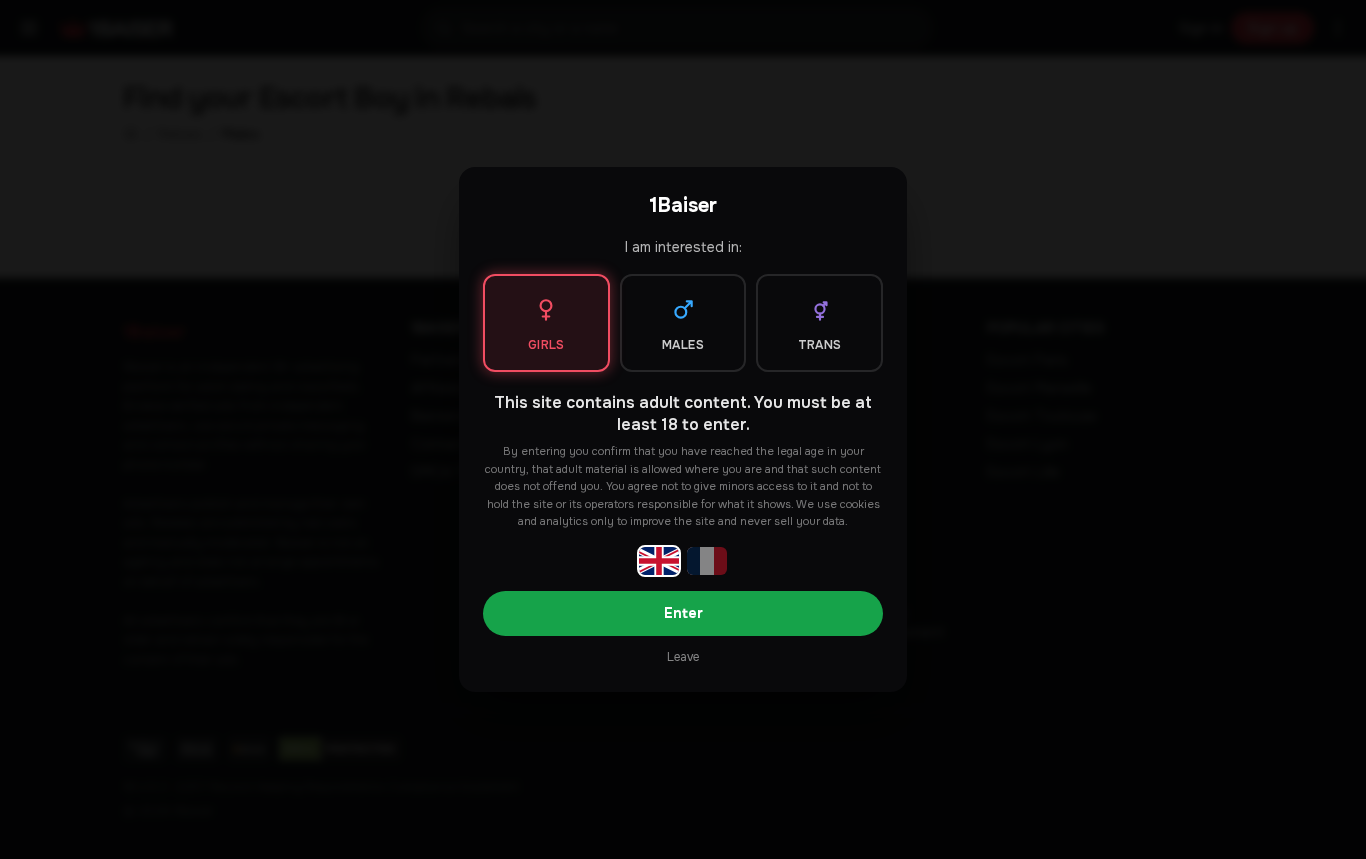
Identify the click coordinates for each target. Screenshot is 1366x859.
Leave (683, 657)
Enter (683, 613)
